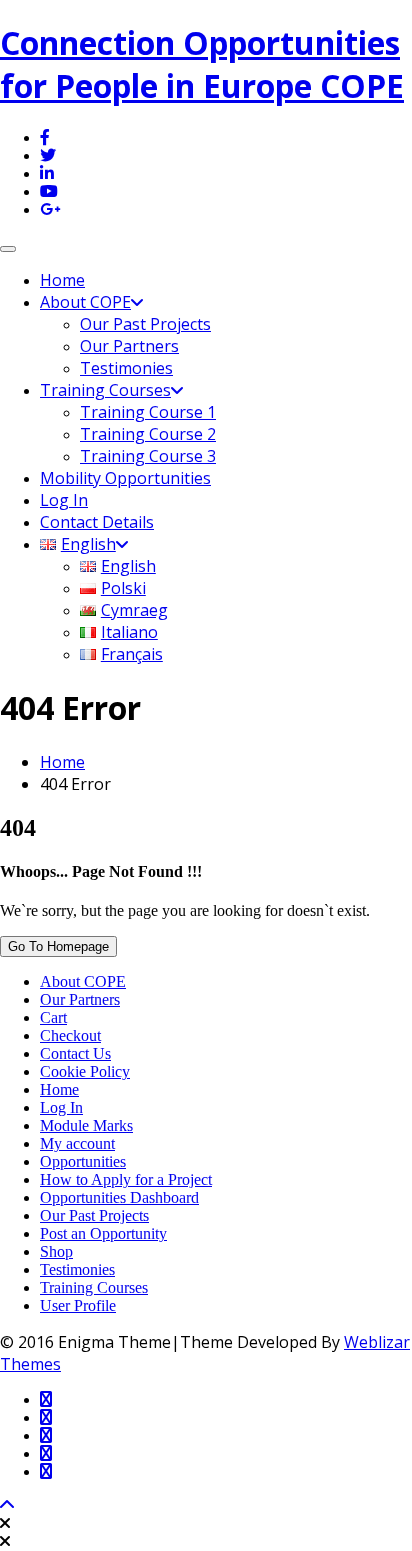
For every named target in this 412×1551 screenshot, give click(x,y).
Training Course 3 (148, 456)
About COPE (85, 302)
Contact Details (97, 522)
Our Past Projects (145, 324)
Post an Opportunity (103, 1233)
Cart (53, 1017)
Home (62, 280)
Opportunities (83, 1161)
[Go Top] (7, 1505)
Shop (56, 1251)
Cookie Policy (85, 1071)
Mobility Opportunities (125, 478)
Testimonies (126, 368)
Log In (64, 500)
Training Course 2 (148, 434)
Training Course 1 (148, 412)
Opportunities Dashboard (119, 1197)
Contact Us (75, 1053)
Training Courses (105, 390)
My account (77, 1143)
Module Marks (86, 1125)
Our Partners (129, 346)
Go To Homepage (58, 946)
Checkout (70, 1035)
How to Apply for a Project (126, 1179)
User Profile (78, 1305)
